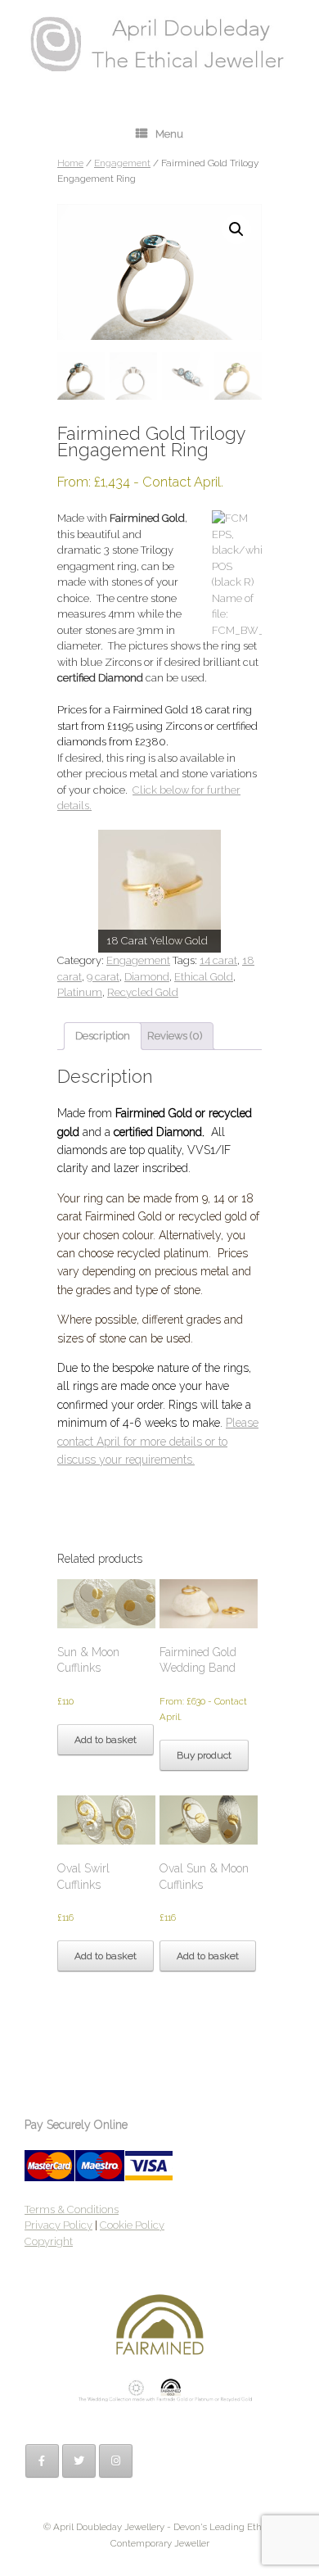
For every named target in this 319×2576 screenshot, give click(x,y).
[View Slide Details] (159, 891)
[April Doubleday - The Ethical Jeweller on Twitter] (79, 2461)
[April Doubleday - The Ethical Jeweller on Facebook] (42, 2461)
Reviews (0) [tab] (175, 1036)
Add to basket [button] (106, 1740)
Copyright (49, 2241)
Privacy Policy (58, 2225)
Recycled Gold (143, 992)
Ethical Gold (204, 977)
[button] (236, 229)
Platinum (80, 992)
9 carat (103, 977)
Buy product (204, 1755)
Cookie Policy (132, 2225)
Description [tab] (103, 1036)
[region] (159, 891)
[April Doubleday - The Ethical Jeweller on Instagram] (116, 2461)
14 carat (218, 960)
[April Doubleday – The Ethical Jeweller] (159, 44)
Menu (169, 134)
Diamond (147, 977)
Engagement (122, 163)
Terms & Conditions (72, 2209)
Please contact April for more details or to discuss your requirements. (158, 1441)
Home (70, 163)
